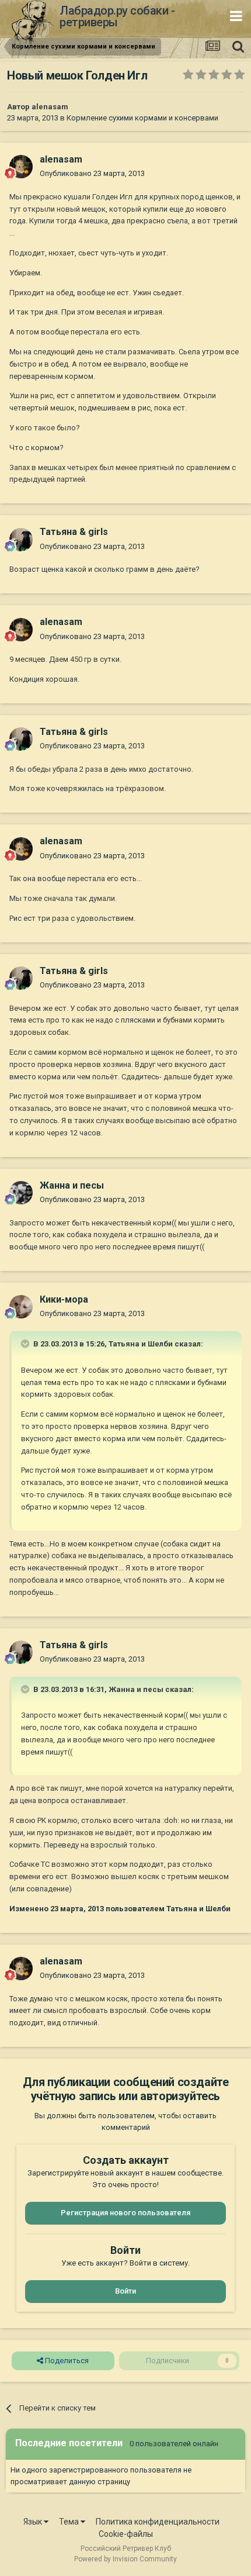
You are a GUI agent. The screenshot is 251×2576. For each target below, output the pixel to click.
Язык (34, 2522)
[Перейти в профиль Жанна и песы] (21, 1193)
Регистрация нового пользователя (125, 2213)
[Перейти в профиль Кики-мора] (21, 1307)
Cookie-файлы (126, 2534)
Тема (70, 2522)
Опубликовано (92, 173)
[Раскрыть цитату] (26, 1344)
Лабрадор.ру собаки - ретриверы (117, 16)
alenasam (50, 107)
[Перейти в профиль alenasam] (21, 167)
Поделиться (66, 2361)
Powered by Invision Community (125, 2559)
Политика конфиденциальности (158, 2522)
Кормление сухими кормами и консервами (142, 118)
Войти (125, 2291)
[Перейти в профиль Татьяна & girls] (21, 540)
